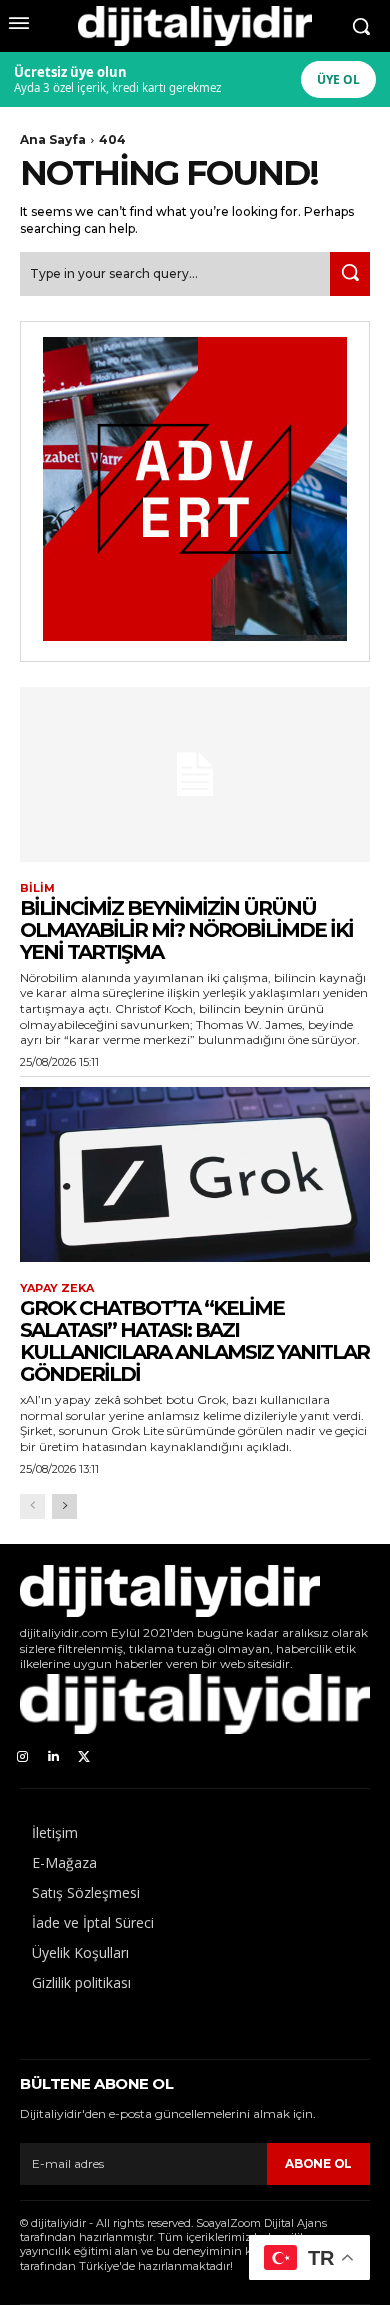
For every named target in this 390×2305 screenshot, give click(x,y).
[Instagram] (22, 1757)
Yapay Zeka (57, 1288)
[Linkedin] (53, 1757)
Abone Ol (318, 2163)
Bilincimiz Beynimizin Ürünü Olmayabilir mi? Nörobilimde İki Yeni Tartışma (186, 930)
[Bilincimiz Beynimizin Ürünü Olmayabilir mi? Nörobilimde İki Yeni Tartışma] (195, 774)
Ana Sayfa (53, 139)
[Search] (350, 273)
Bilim (37, 888)
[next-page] (64, 1506)
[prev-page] (32, 1506)
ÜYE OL (338, 79)
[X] (84, 1757)
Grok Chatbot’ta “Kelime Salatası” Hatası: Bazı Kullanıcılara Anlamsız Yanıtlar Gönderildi (194, 1341)
